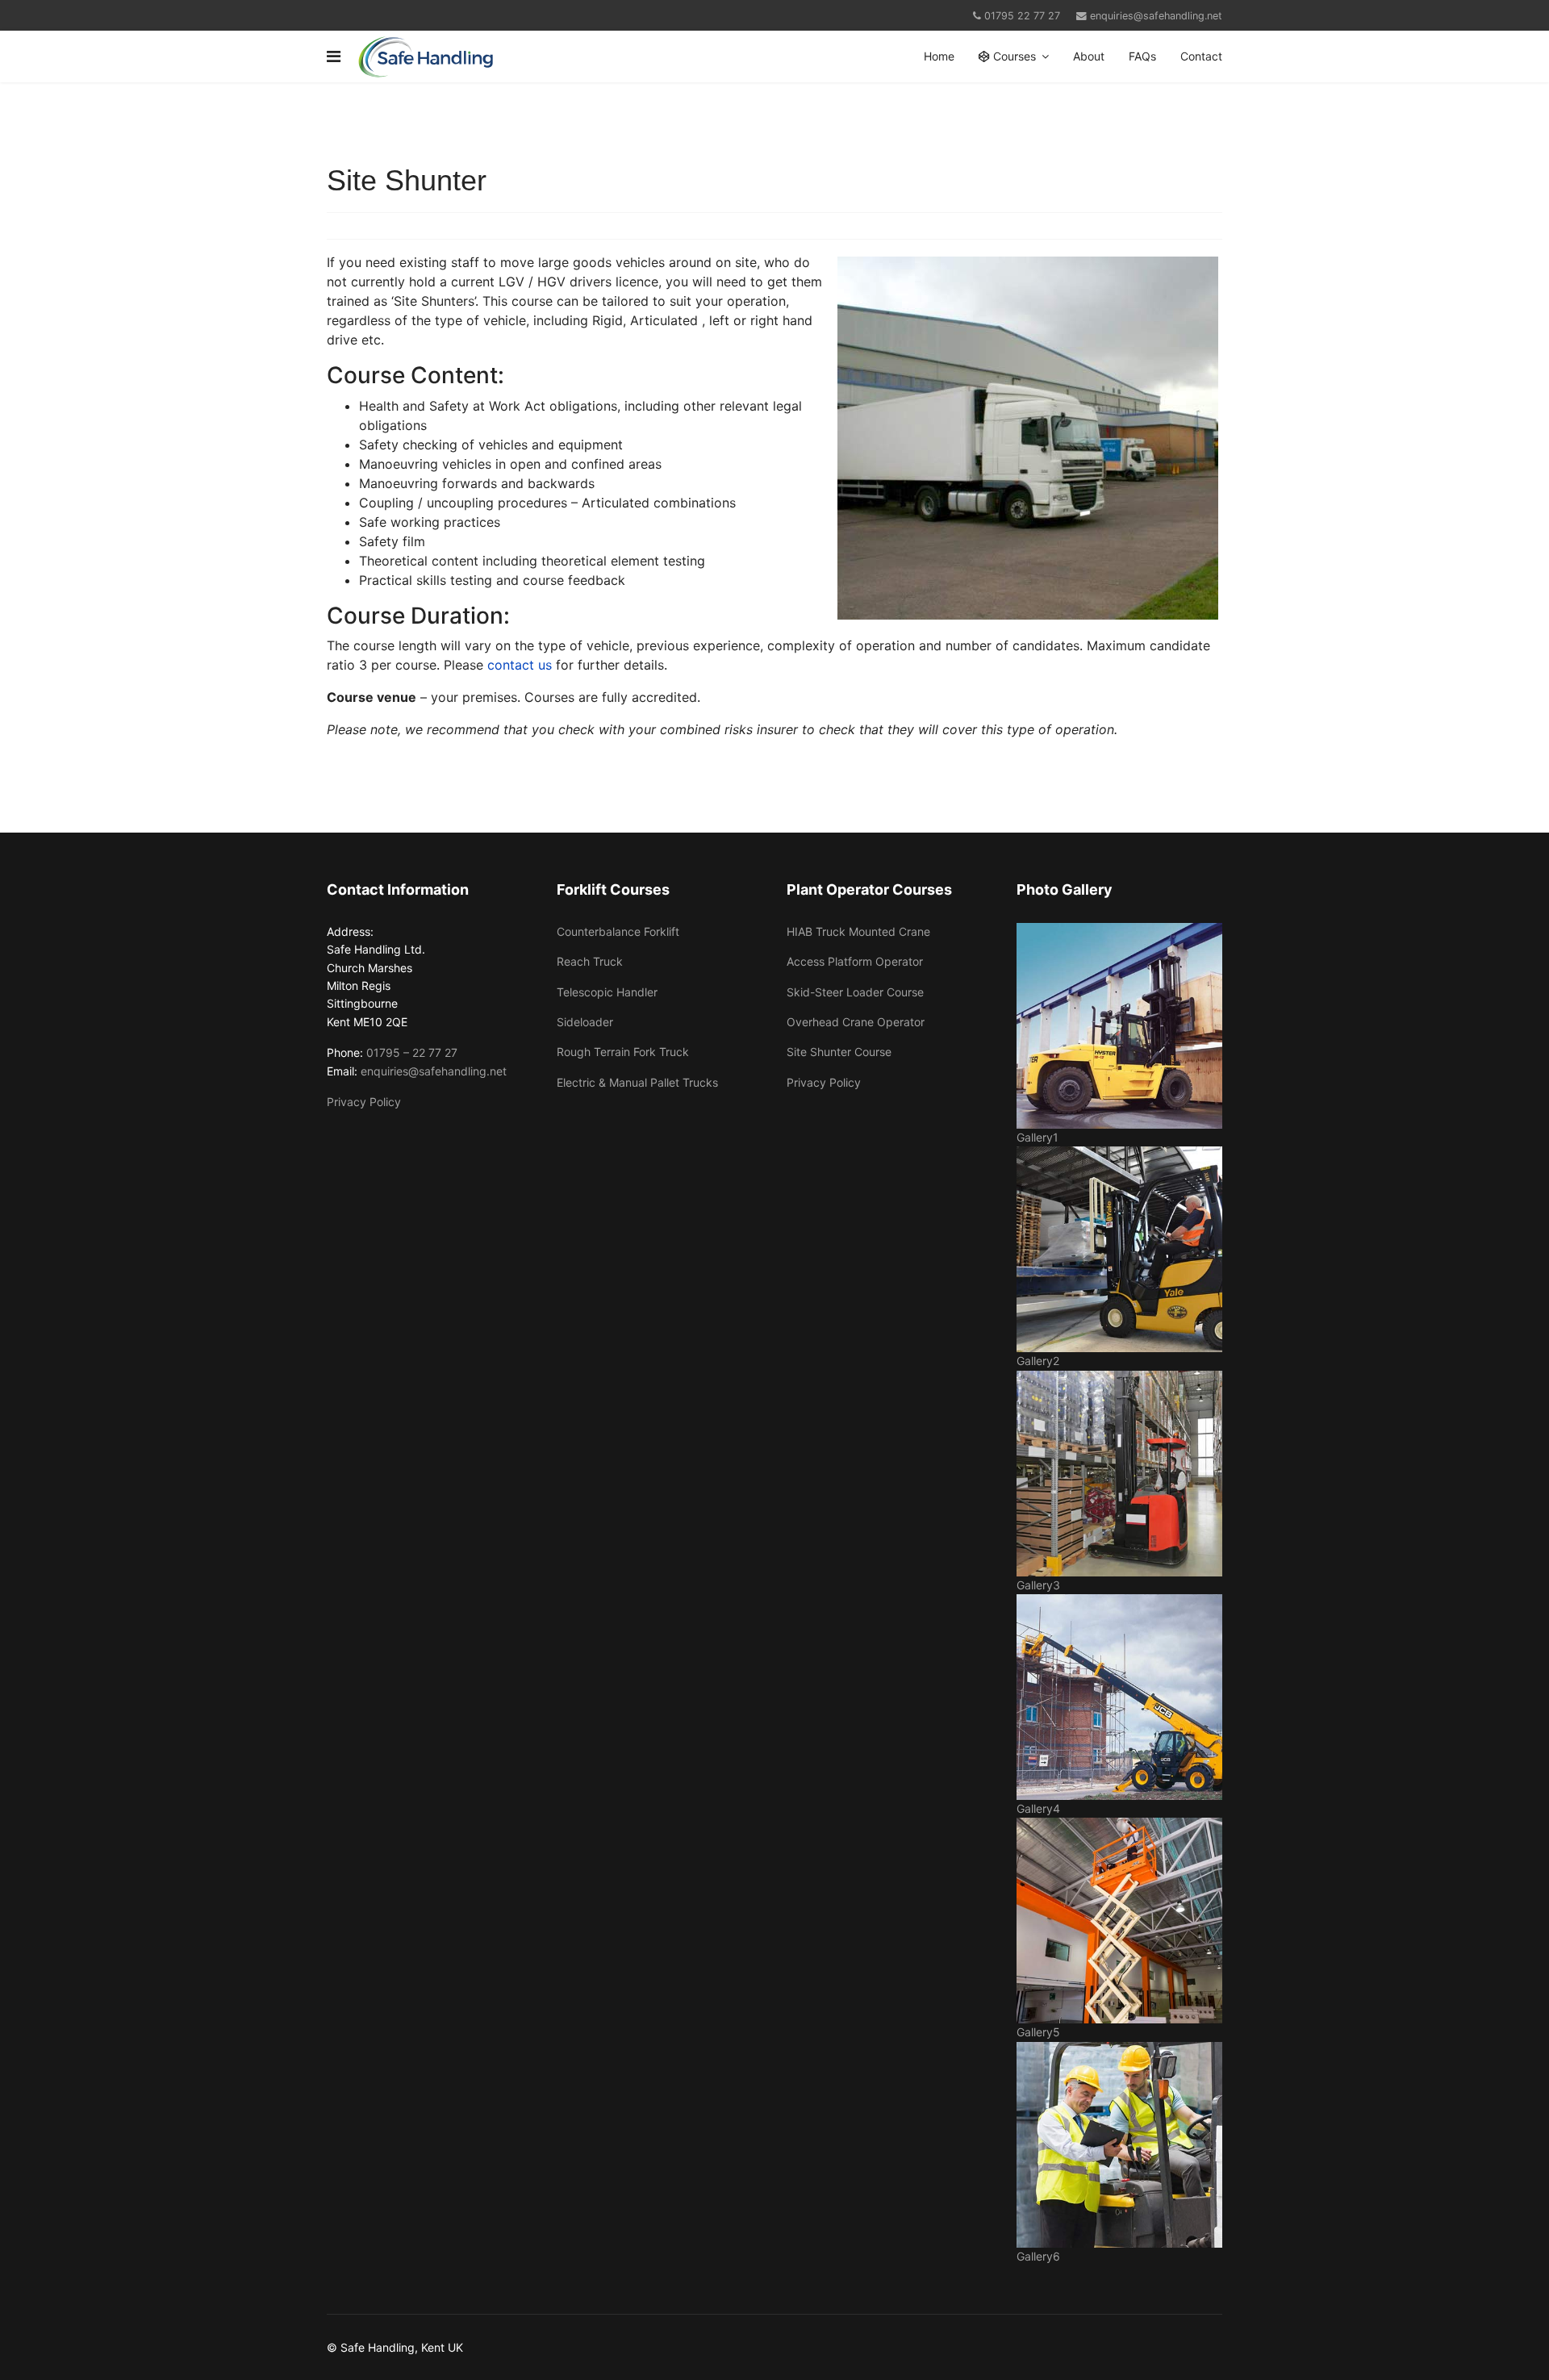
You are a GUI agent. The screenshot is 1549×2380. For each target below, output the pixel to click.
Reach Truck (590, 961)
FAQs (1142, 56)
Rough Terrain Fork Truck (623, 1052)
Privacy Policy (364, 1102)
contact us (520, 665)
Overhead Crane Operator (856, 1022)
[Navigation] (334, 56)
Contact (1201, 56)
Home (939, 56)
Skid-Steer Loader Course (855, 992)
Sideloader (585, 1022)
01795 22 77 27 (1022, 16)
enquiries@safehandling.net (1156, 16)
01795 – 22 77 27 (412, 1052)
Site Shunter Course (839, 1052)
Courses (1013, 56)
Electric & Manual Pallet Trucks (637, 1082)
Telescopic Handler (607, 992)
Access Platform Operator (855, 961)
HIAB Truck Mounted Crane (858, 931)
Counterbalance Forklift (618, 931)
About (1089, 56)
